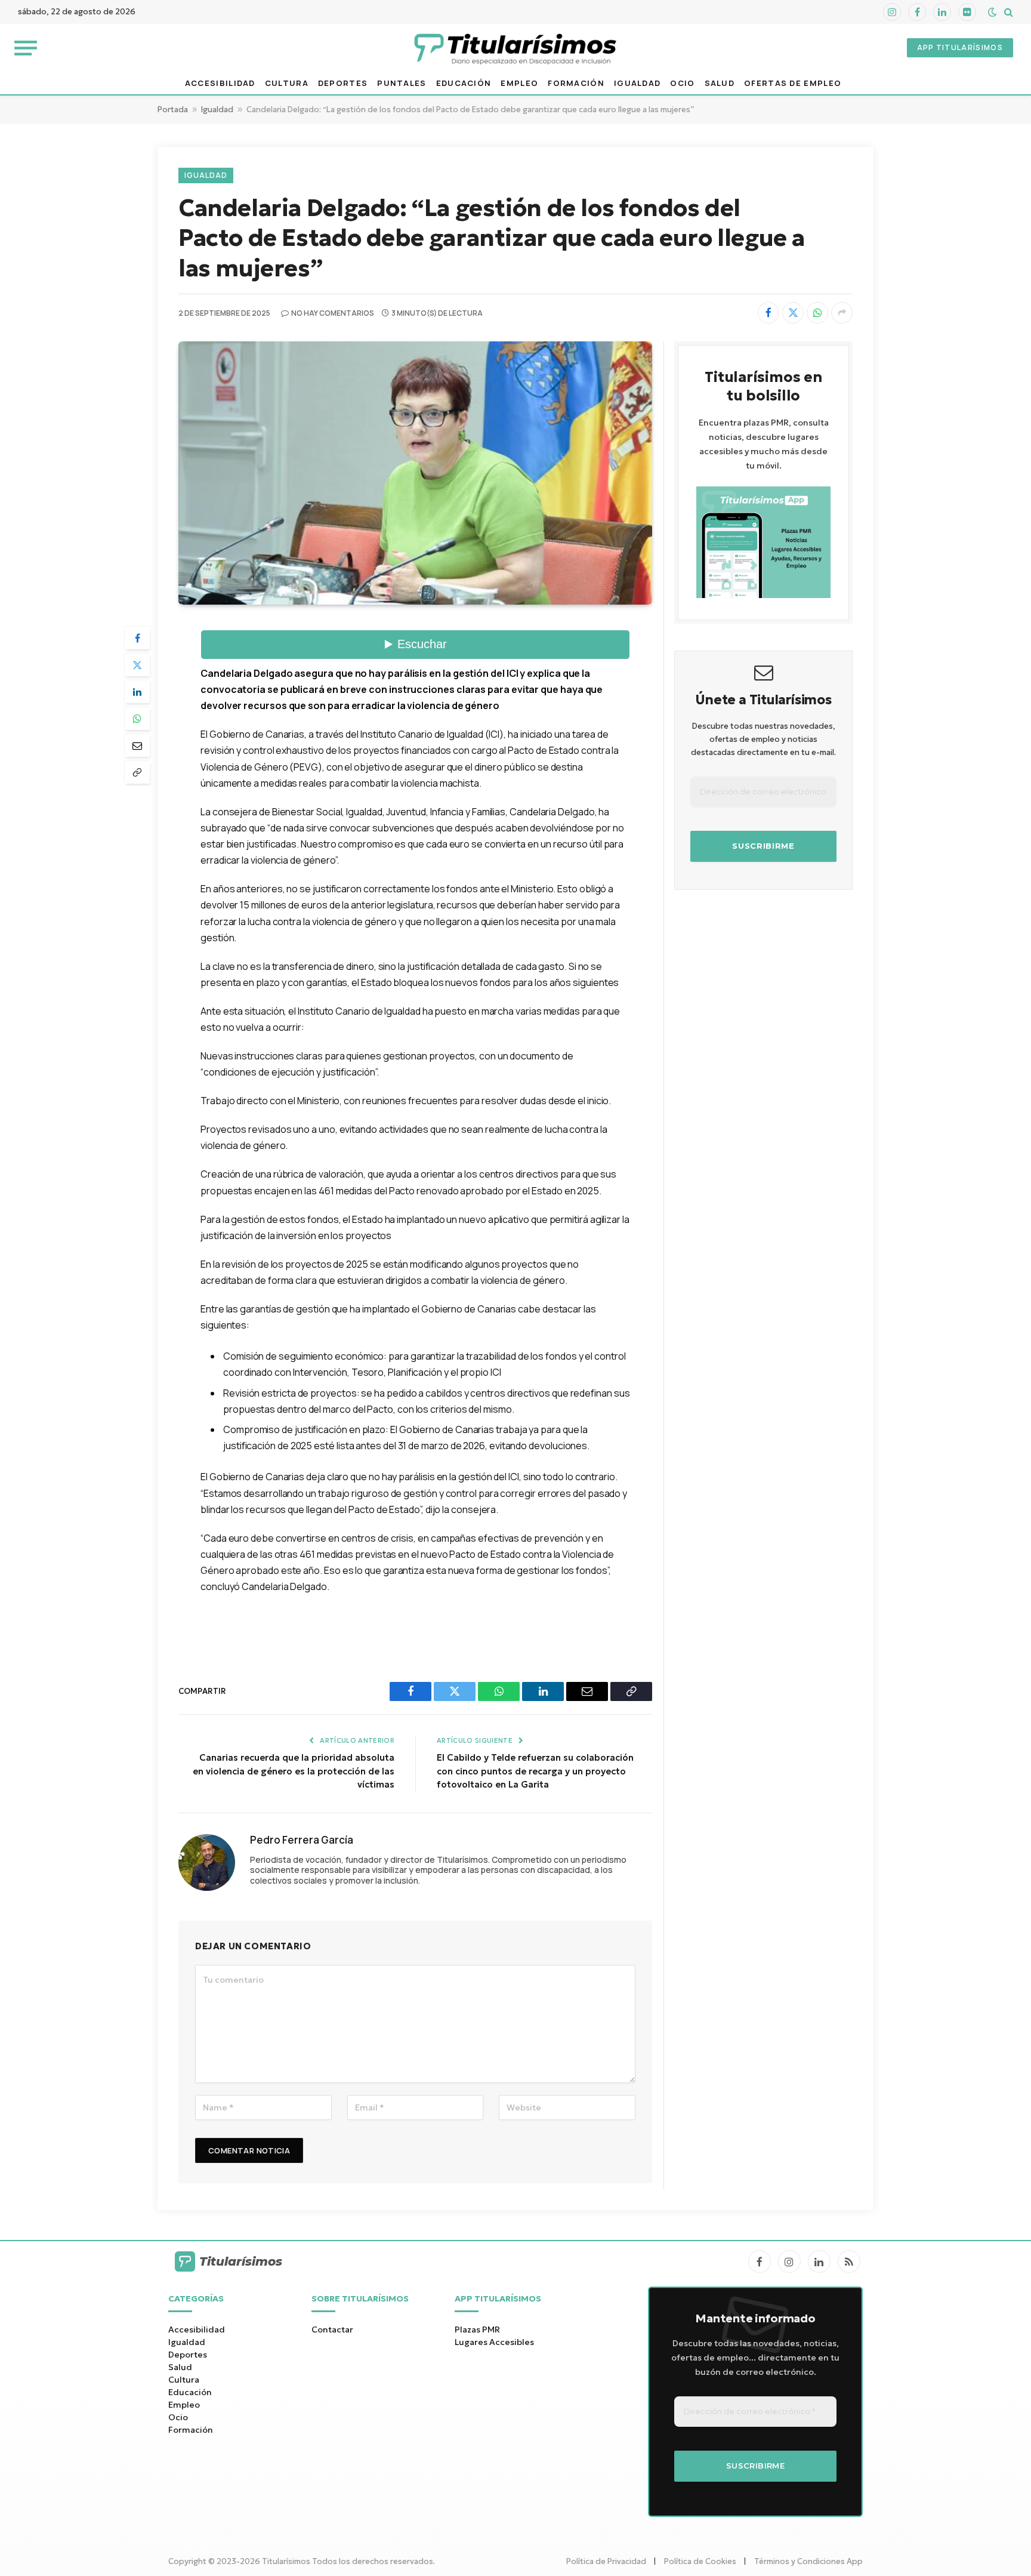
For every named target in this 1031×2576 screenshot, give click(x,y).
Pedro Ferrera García (302, 1840)
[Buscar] (1007, 12)
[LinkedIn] (137, 692)
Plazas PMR (477, 2330)
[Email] (137, 745)
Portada (173, 110)
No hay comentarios (333, 313)
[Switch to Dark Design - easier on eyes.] (992, 12)
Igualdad (637, 83)
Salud (720, 83)
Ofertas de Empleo (793, 83)
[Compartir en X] (793, 313)
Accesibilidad (220, 83)
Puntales (402, 83)
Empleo (519, 83)
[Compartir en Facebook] (768, 313)
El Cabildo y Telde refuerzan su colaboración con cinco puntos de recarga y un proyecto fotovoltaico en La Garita (535, 1771)
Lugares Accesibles (494, 2342)
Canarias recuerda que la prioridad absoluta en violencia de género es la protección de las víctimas (294, 1771)
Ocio (682, 83)
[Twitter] (137, 665)
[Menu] (26, 47)
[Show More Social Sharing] (842, 313)
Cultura (287, 83)
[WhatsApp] (137, 719)
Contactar (332, 2330)
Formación (576, 83)
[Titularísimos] (515, 48)
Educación (464, 83)
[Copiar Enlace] (137, 772)
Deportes (343, 83)
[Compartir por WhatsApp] (817, 313)
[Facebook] (137, 638)
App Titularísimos (960, 47)
